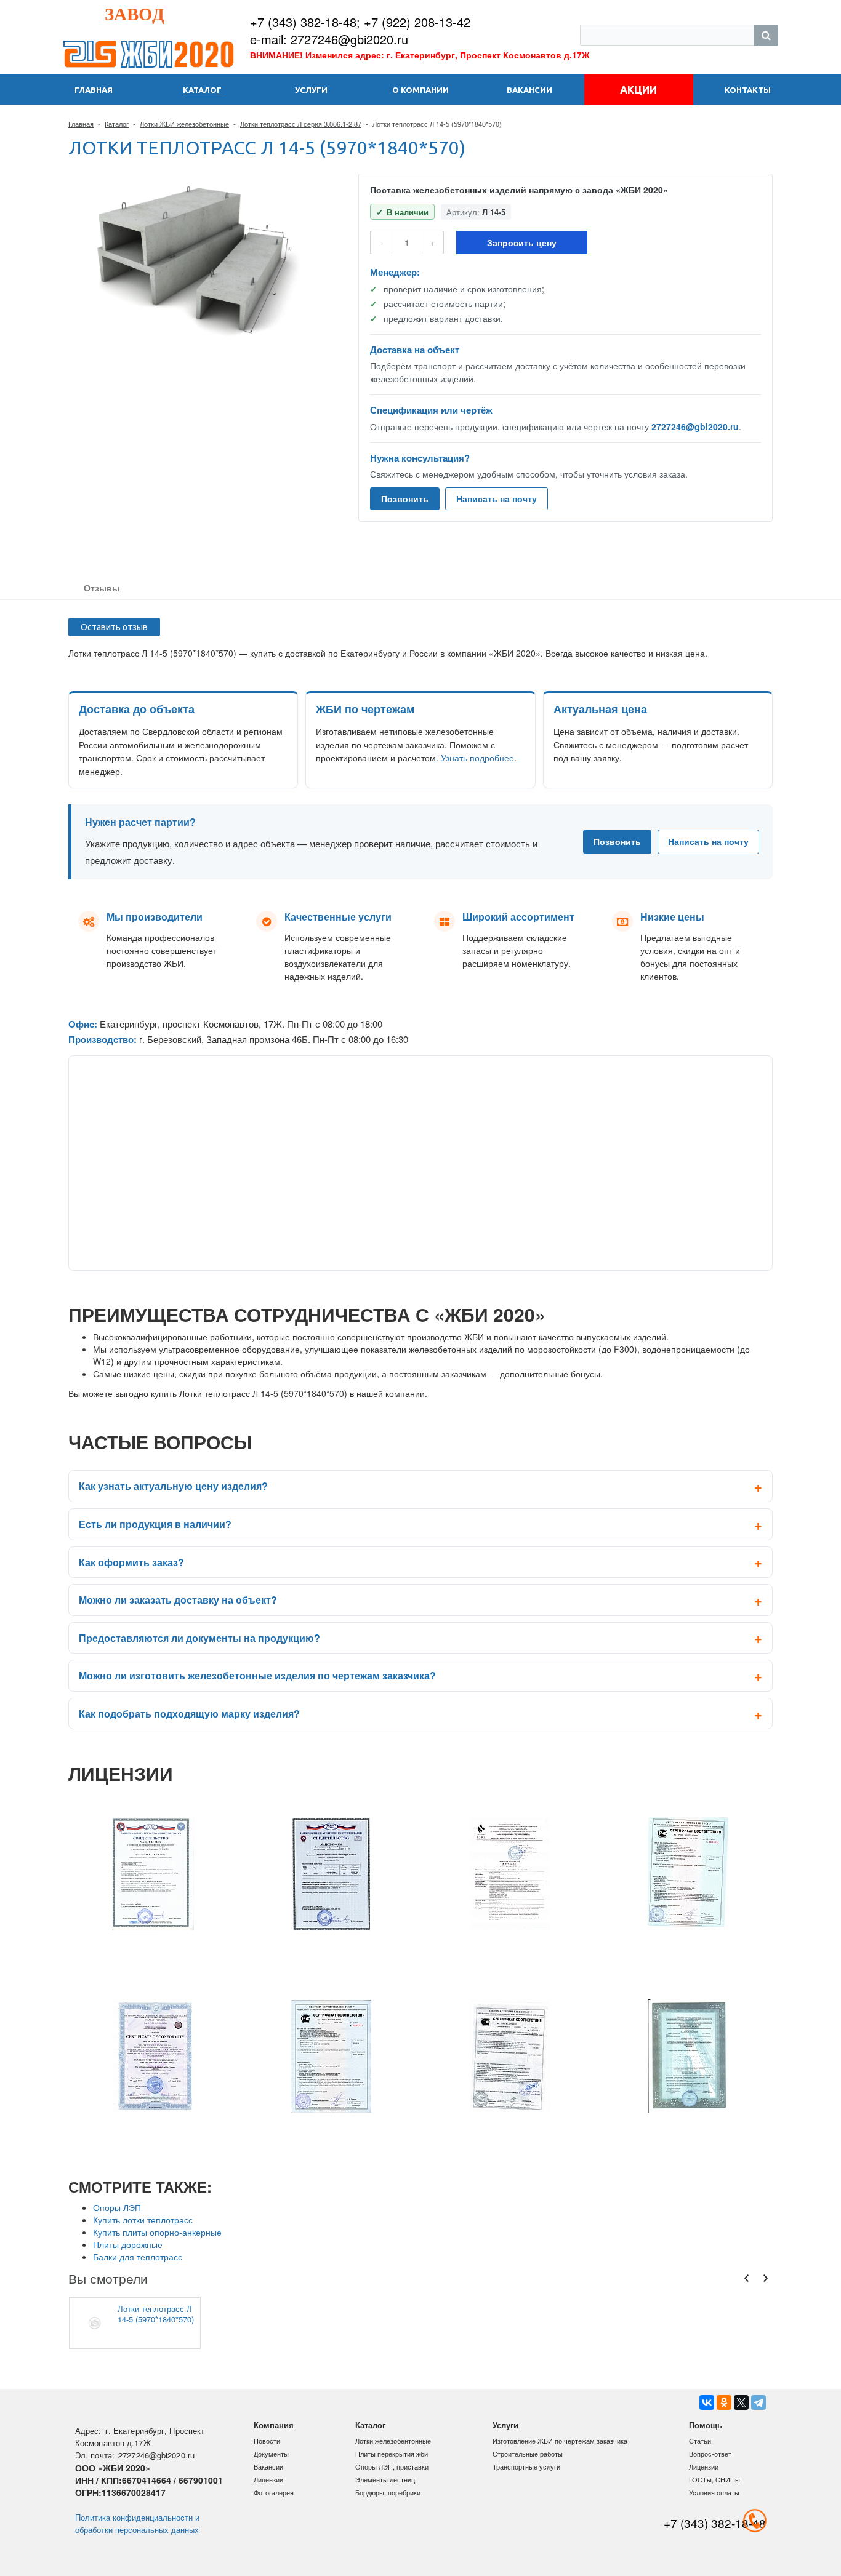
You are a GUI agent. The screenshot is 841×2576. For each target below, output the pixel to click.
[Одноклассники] (724, 2402)
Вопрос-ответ (710, 2454)
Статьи (700, 2441)
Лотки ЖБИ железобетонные (184, 124)
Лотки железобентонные (393, 2441)
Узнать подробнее (477, 758)
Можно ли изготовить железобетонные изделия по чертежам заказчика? (257, 1675)
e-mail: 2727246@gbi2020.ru (329, 39)
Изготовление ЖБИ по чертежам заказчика (560, 2441)
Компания (274, 2425)
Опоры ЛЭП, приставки (392, 2466)
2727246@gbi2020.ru (695, 426)
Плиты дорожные (128, 2244)
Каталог (117, 124)
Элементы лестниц (385, 2479)
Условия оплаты (714, 2492)
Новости (267, 2441)
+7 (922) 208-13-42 (417, 22)
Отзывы (102, 588)
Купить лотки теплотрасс (143, 2220)
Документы (271, 2454)
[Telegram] (759, 2402)
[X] (741, 2402)
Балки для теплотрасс (138, 2257)
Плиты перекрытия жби (392, 2454)
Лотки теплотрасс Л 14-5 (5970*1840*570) (156, 2314)
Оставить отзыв (114, 627)
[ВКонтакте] (707, 2402)
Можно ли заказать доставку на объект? (178, 1600)
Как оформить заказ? (131, 1562)
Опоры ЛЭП (117, 2207)
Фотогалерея (274, 2492)
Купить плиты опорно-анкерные (157, 2232)
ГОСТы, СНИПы (714, 2479)
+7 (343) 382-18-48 (303, 22)
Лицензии (268, 2479)
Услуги (505, 2425)
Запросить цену (522, 242)
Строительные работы (528, 2454)
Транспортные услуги (526, 2466)
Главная (81, 124)
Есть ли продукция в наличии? (155, 1524)
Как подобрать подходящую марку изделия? (189, 1714)
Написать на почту (497, 498)
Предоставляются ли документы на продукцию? (199, 1638)
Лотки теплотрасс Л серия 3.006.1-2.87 (301, 124)
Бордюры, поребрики (388, 2492)
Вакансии (268, 2466)
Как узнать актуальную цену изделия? (173, 1486)
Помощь (706, 2425)
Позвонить (405, 498)
